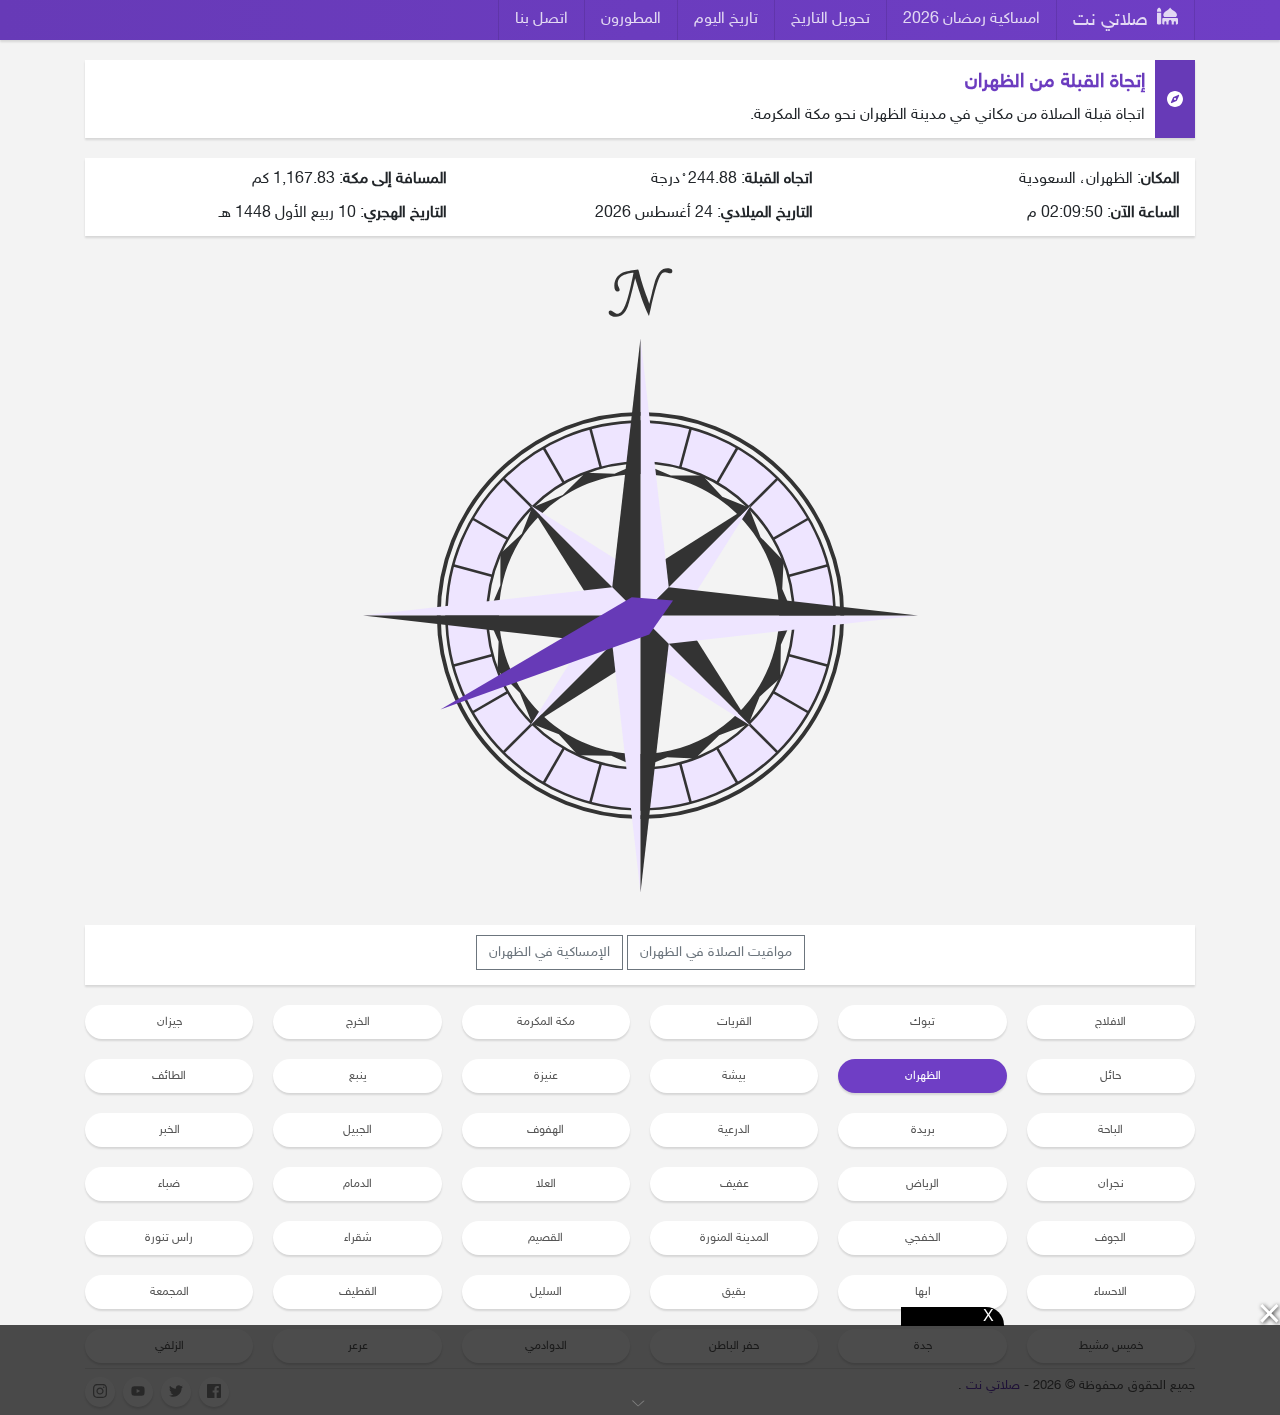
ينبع (358, 1076)
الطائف (169, 1076)
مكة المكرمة (546, 1022)
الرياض (922, 1184)
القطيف (358, 1292)
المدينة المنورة (734, 1238)
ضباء (169, 1184)
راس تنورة (169, 1238)
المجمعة (169, 1292)
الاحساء (1110, 1292)
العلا (546, 1184)
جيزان (169, 1022)
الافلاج (1110, 1022)
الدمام (357, 1184)
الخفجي (923, 1238)
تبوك (922, 1022)
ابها (923, 1292)
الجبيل (357, 1130)
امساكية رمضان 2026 (971, 19)
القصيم (545, 1238)
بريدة (923, 1130)
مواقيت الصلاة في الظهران (716, 952)
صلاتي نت (1113, 21)
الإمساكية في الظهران (549, 952)
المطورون (631, 19)
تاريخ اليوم (726, 19)
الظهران (923, 1076)
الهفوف (545, 1130)
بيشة (734, 1076)
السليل (546, 1292)
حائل (1110, 1076)
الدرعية (734, 1130)
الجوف (1110, 1238)
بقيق (734, 1292)
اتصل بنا (541, 19)
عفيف (734, 1184)
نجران (1111, 1184)
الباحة (1110, 1130)
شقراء (358, 1238)
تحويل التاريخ (830, 19)
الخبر (169, 1130)
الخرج (358, 1022)
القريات (734, 1022)
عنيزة (546, 1076)
